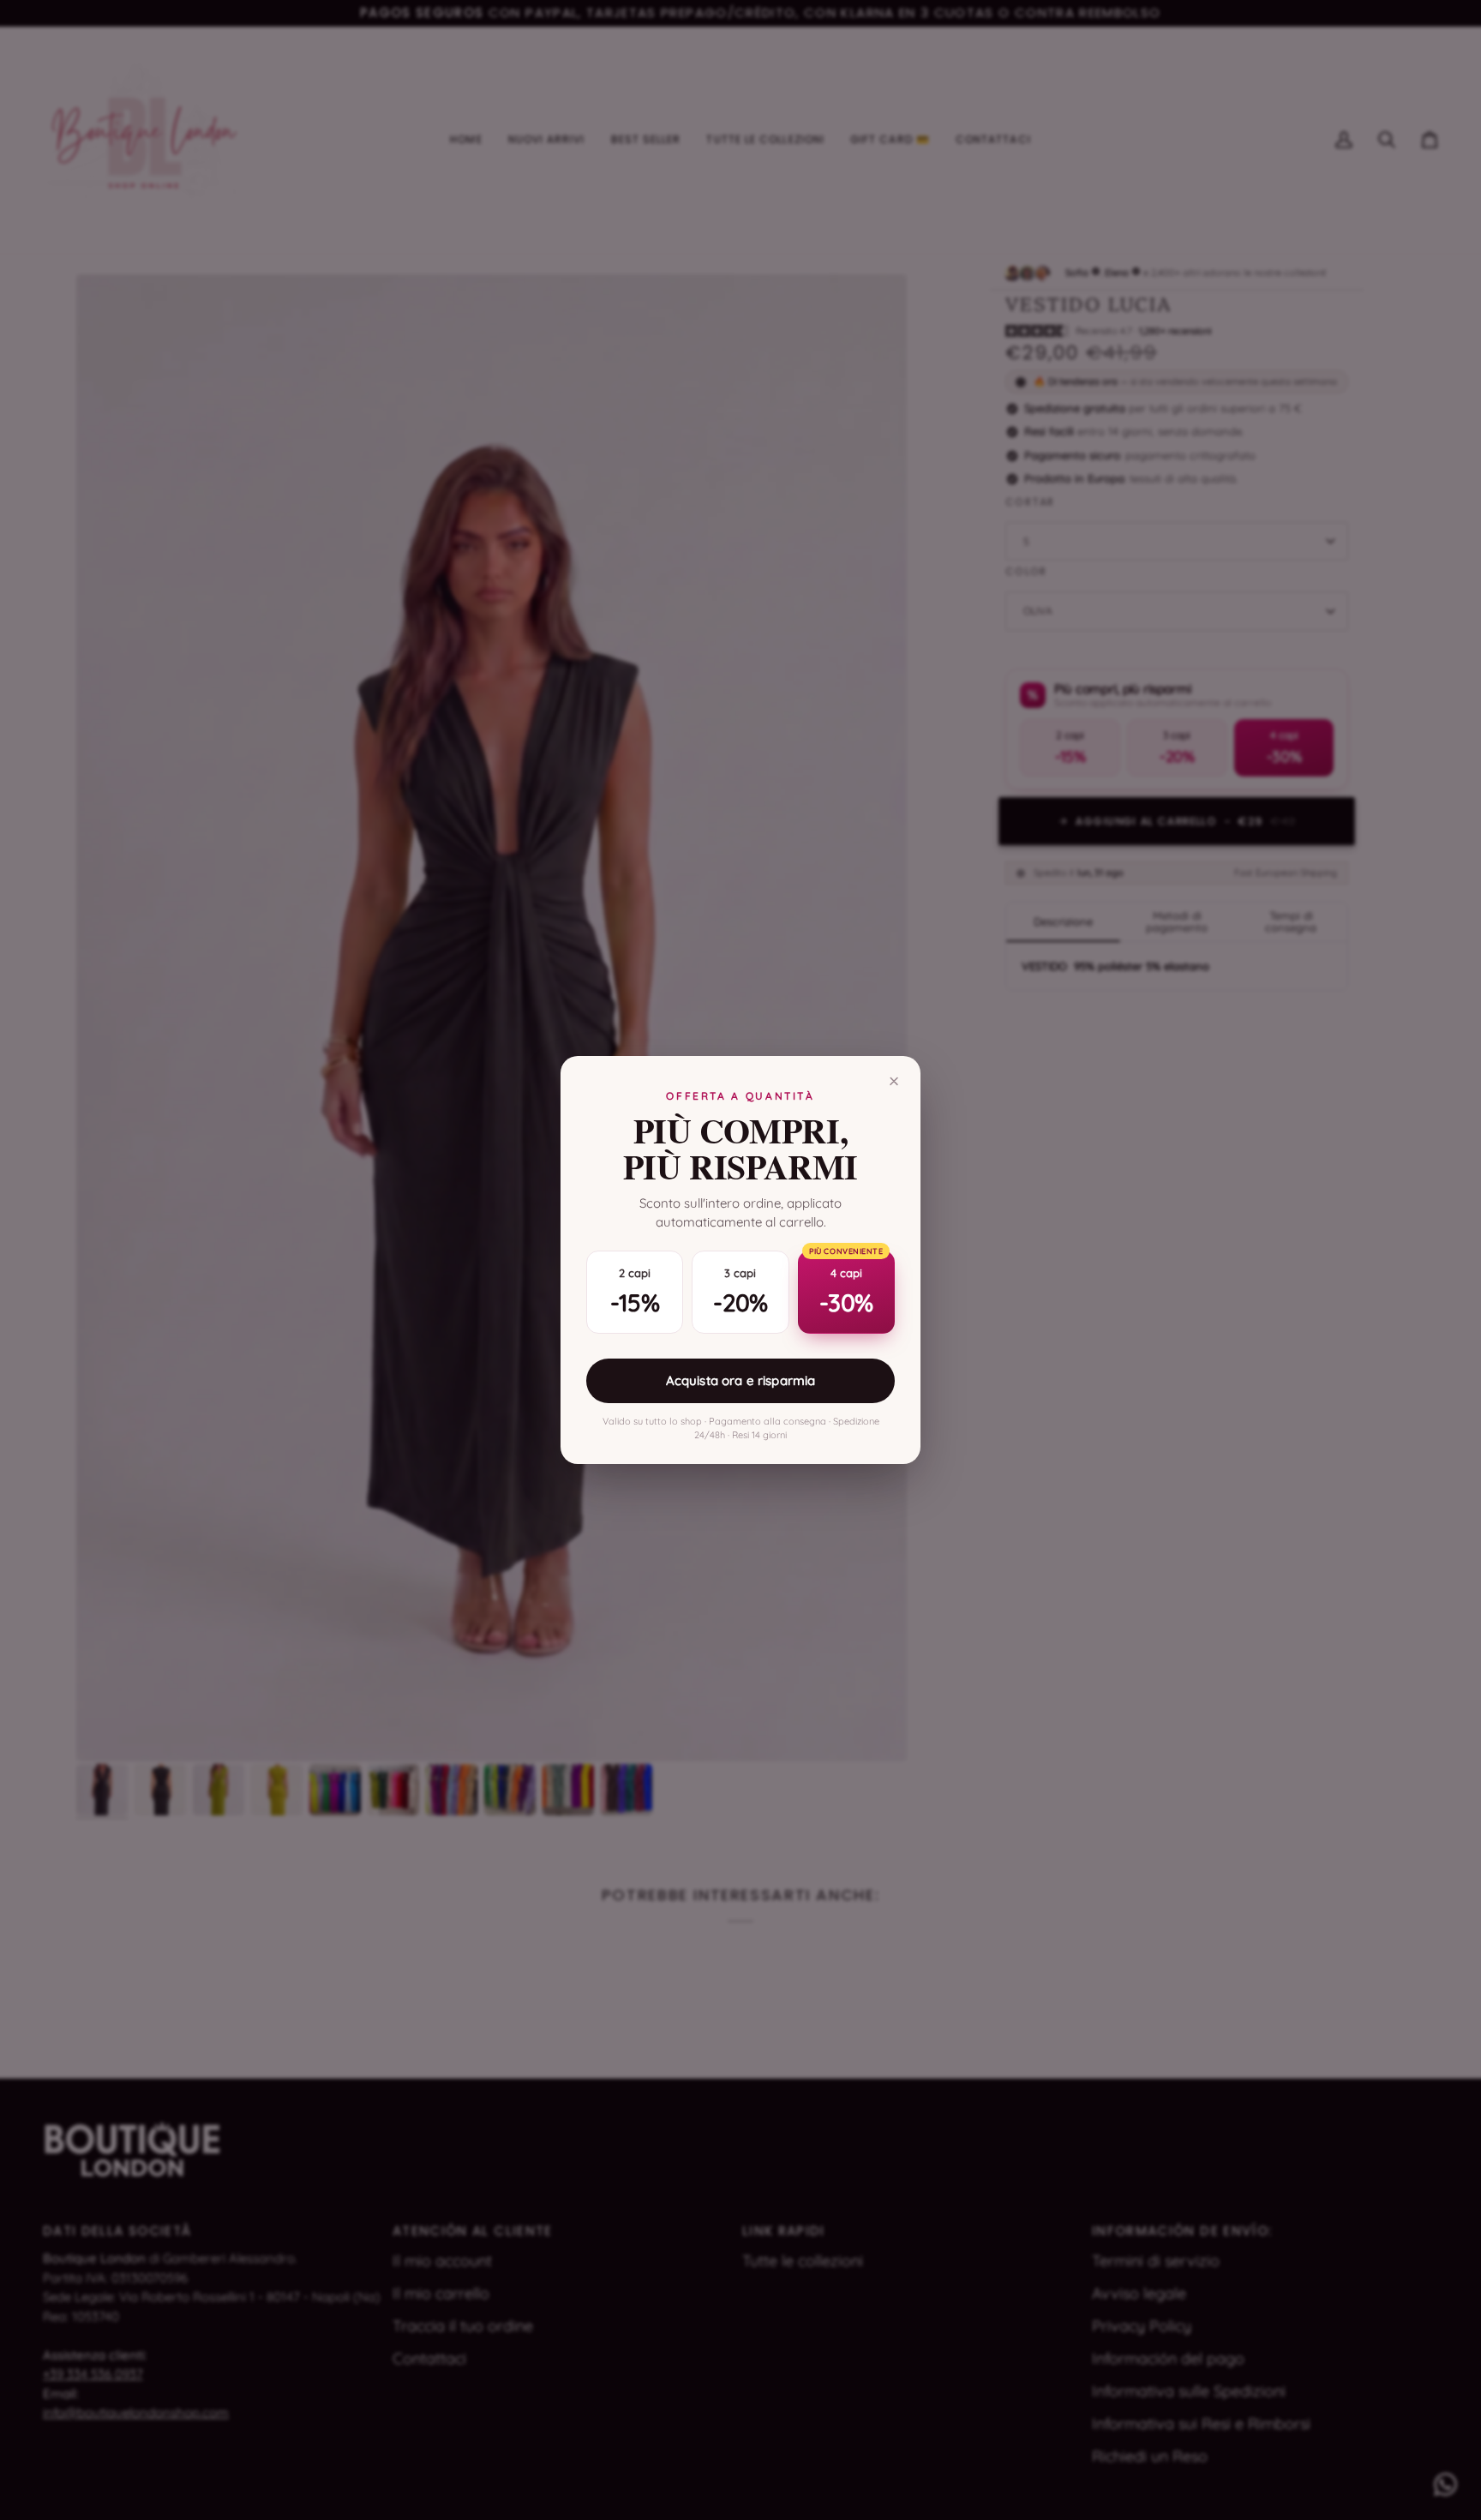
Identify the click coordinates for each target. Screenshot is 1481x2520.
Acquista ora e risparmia (741, 1380)
